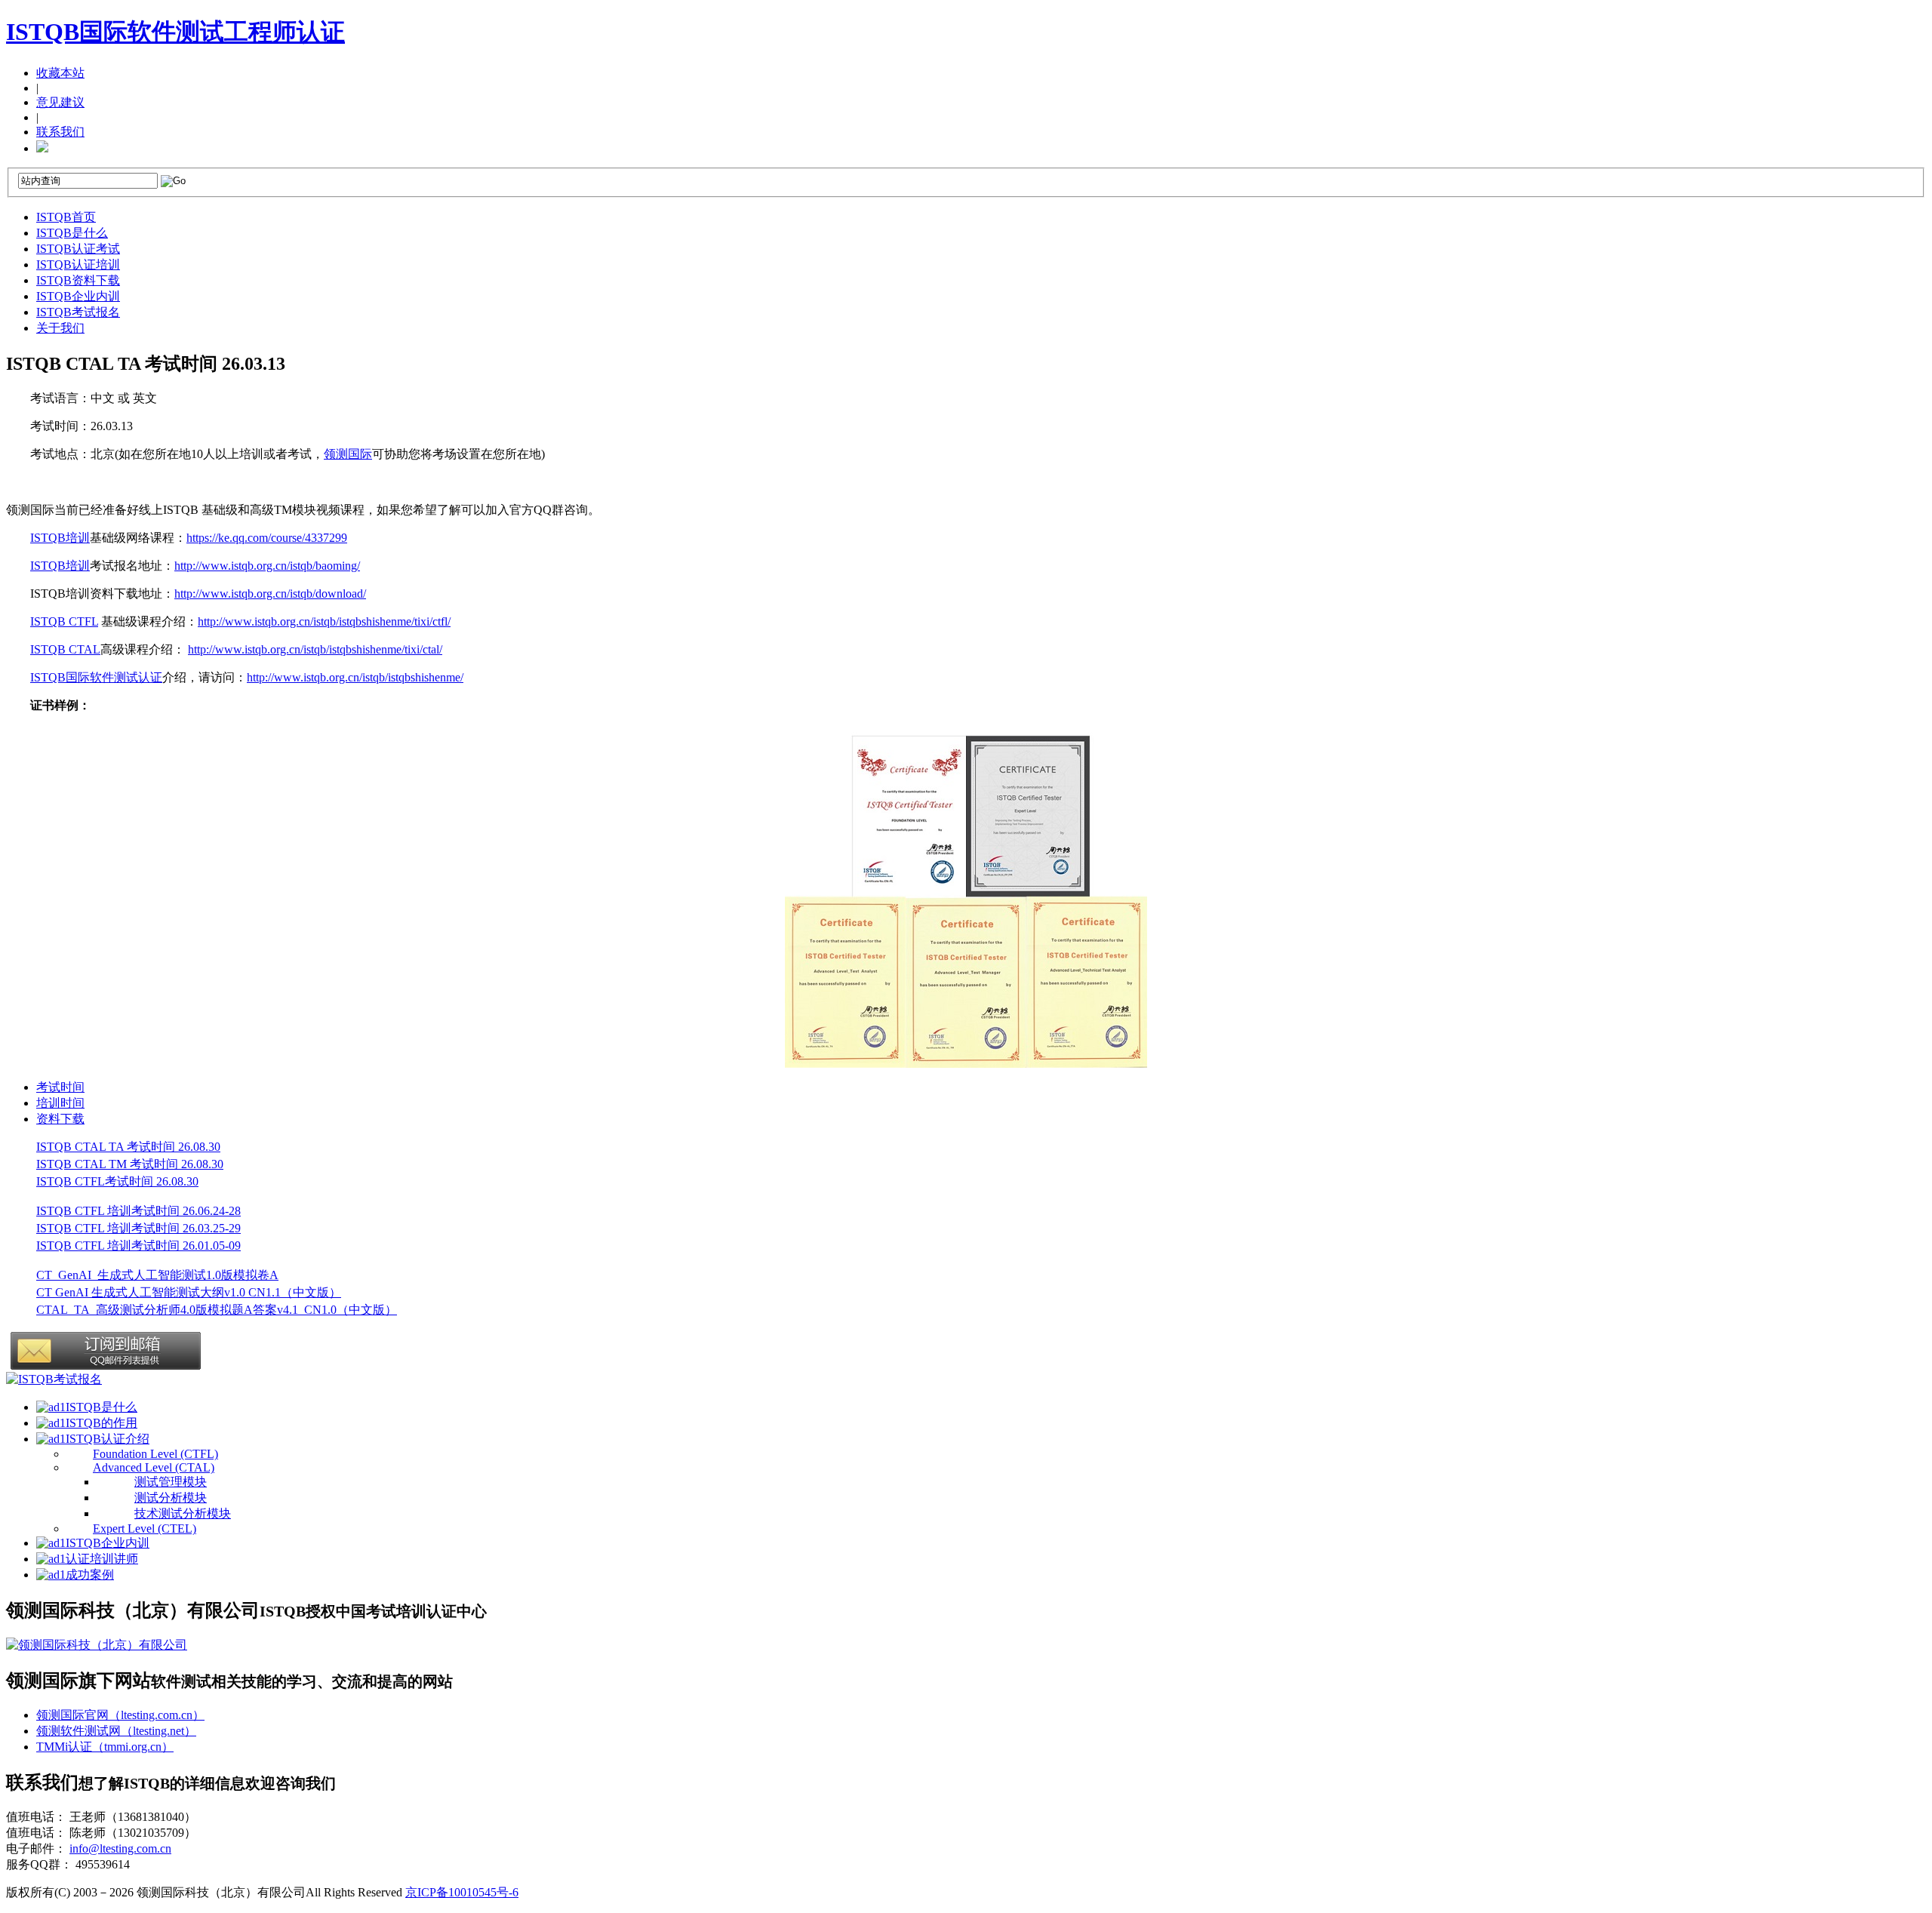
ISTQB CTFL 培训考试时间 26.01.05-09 (138, 1246)
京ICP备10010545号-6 (462, 1892)
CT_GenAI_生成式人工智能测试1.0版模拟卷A (157, 1275)
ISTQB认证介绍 (108, 1439)
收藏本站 (60, 73)
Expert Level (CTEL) (145, 1529)
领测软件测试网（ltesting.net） (116, 1731)
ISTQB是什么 (72, 233)
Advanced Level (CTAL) (154, 1467)
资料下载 (60, 1119)
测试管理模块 (171, 1482)
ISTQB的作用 (102, 1423)
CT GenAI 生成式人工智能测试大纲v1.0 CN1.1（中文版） (189, 1292)
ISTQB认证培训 (78, 264)
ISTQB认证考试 (78, 249)
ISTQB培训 (60, 538)
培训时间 (60, 1103)
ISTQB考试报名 (78, 312)
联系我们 (60, 132)
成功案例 (90, 1575)
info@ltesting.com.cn (120, 1848)
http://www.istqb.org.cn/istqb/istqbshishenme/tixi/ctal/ (315, 649)
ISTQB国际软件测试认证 (96, 677)
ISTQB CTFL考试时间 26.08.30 (117, 1181)
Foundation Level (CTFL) (155, 1454)
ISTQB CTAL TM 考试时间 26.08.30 (130, 1164)
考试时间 (60, 1087)
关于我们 (60, 328)
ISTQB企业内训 (78, 296)
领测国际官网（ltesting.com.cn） (120, 1715)
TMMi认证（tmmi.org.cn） (105, 1747)
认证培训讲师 (102, 1559)
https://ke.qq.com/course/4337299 (267, 538)
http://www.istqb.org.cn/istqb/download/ (270, 594)
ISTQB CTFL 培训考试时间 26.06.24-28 (138, 1211)
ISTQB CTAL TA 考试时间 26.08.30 (128, 1147)
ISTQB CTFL (64, 621)
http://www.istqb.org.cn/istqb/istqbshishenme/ (355, 677)
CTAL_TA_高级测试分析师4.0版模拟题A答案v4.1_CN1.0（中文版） (217, 1310)
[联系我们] (42, 148)
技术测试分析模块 (183, 1513)
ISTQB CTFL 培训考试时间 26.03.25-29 (138, 1228)
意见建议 (60, 102)
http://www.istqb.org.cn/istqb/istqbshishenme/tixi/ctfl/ (324, 621)
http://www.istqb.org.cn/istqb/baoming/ (267, 566)
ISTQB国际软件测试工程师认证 (175, 32)
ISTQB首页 (66, 217)
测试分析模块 (171, 1498)
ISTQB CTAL (65, 649)
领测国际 (348, 454)
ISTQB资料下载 (78, 280)
